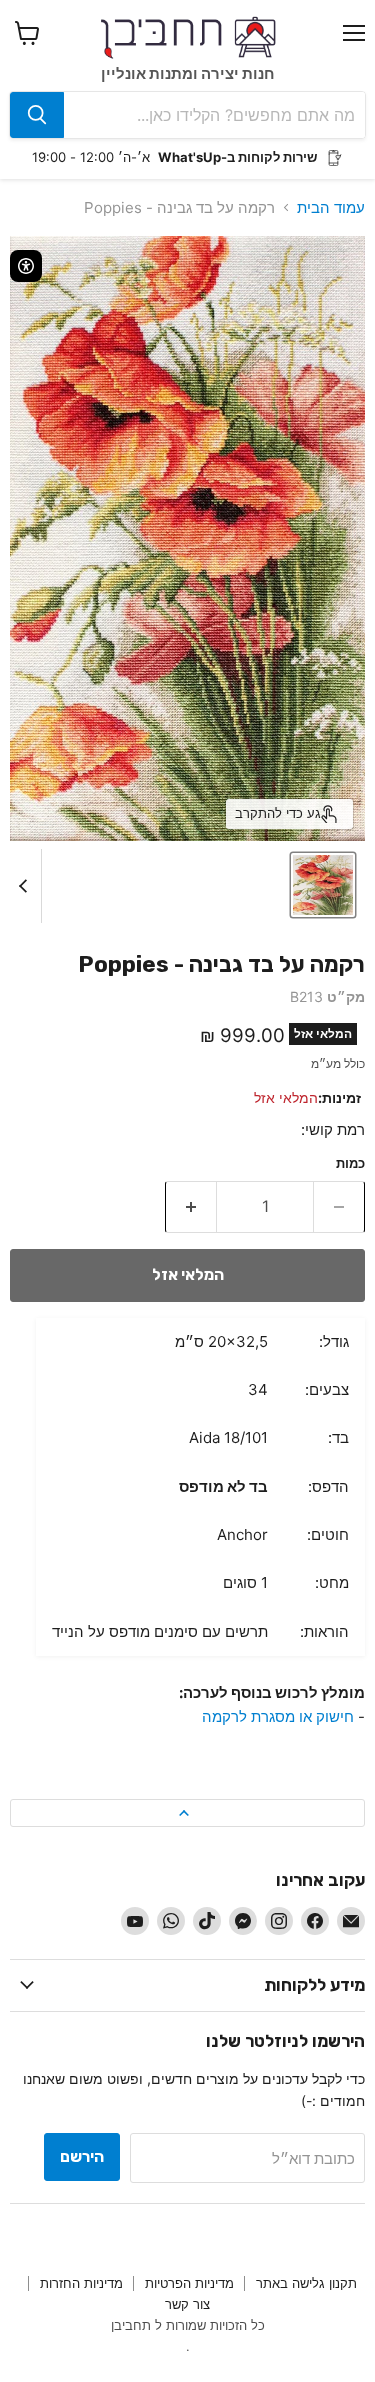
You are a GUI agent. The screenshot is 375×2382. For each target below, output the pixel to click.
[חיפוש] (37, 115)
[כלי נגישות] (26, 266)
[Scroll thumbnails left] (26, 886)
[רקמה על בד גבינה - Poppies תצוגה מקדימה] (323, 885)
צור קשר (187, 2304)
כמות (350, 1163)
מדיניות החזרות (81, 2283)
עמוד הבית (331, 207)
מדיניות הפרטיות (189, 2283)
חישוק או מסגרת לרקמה (278, 1716)
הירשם (82, 2156)
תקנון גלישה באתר (306, 2283)
